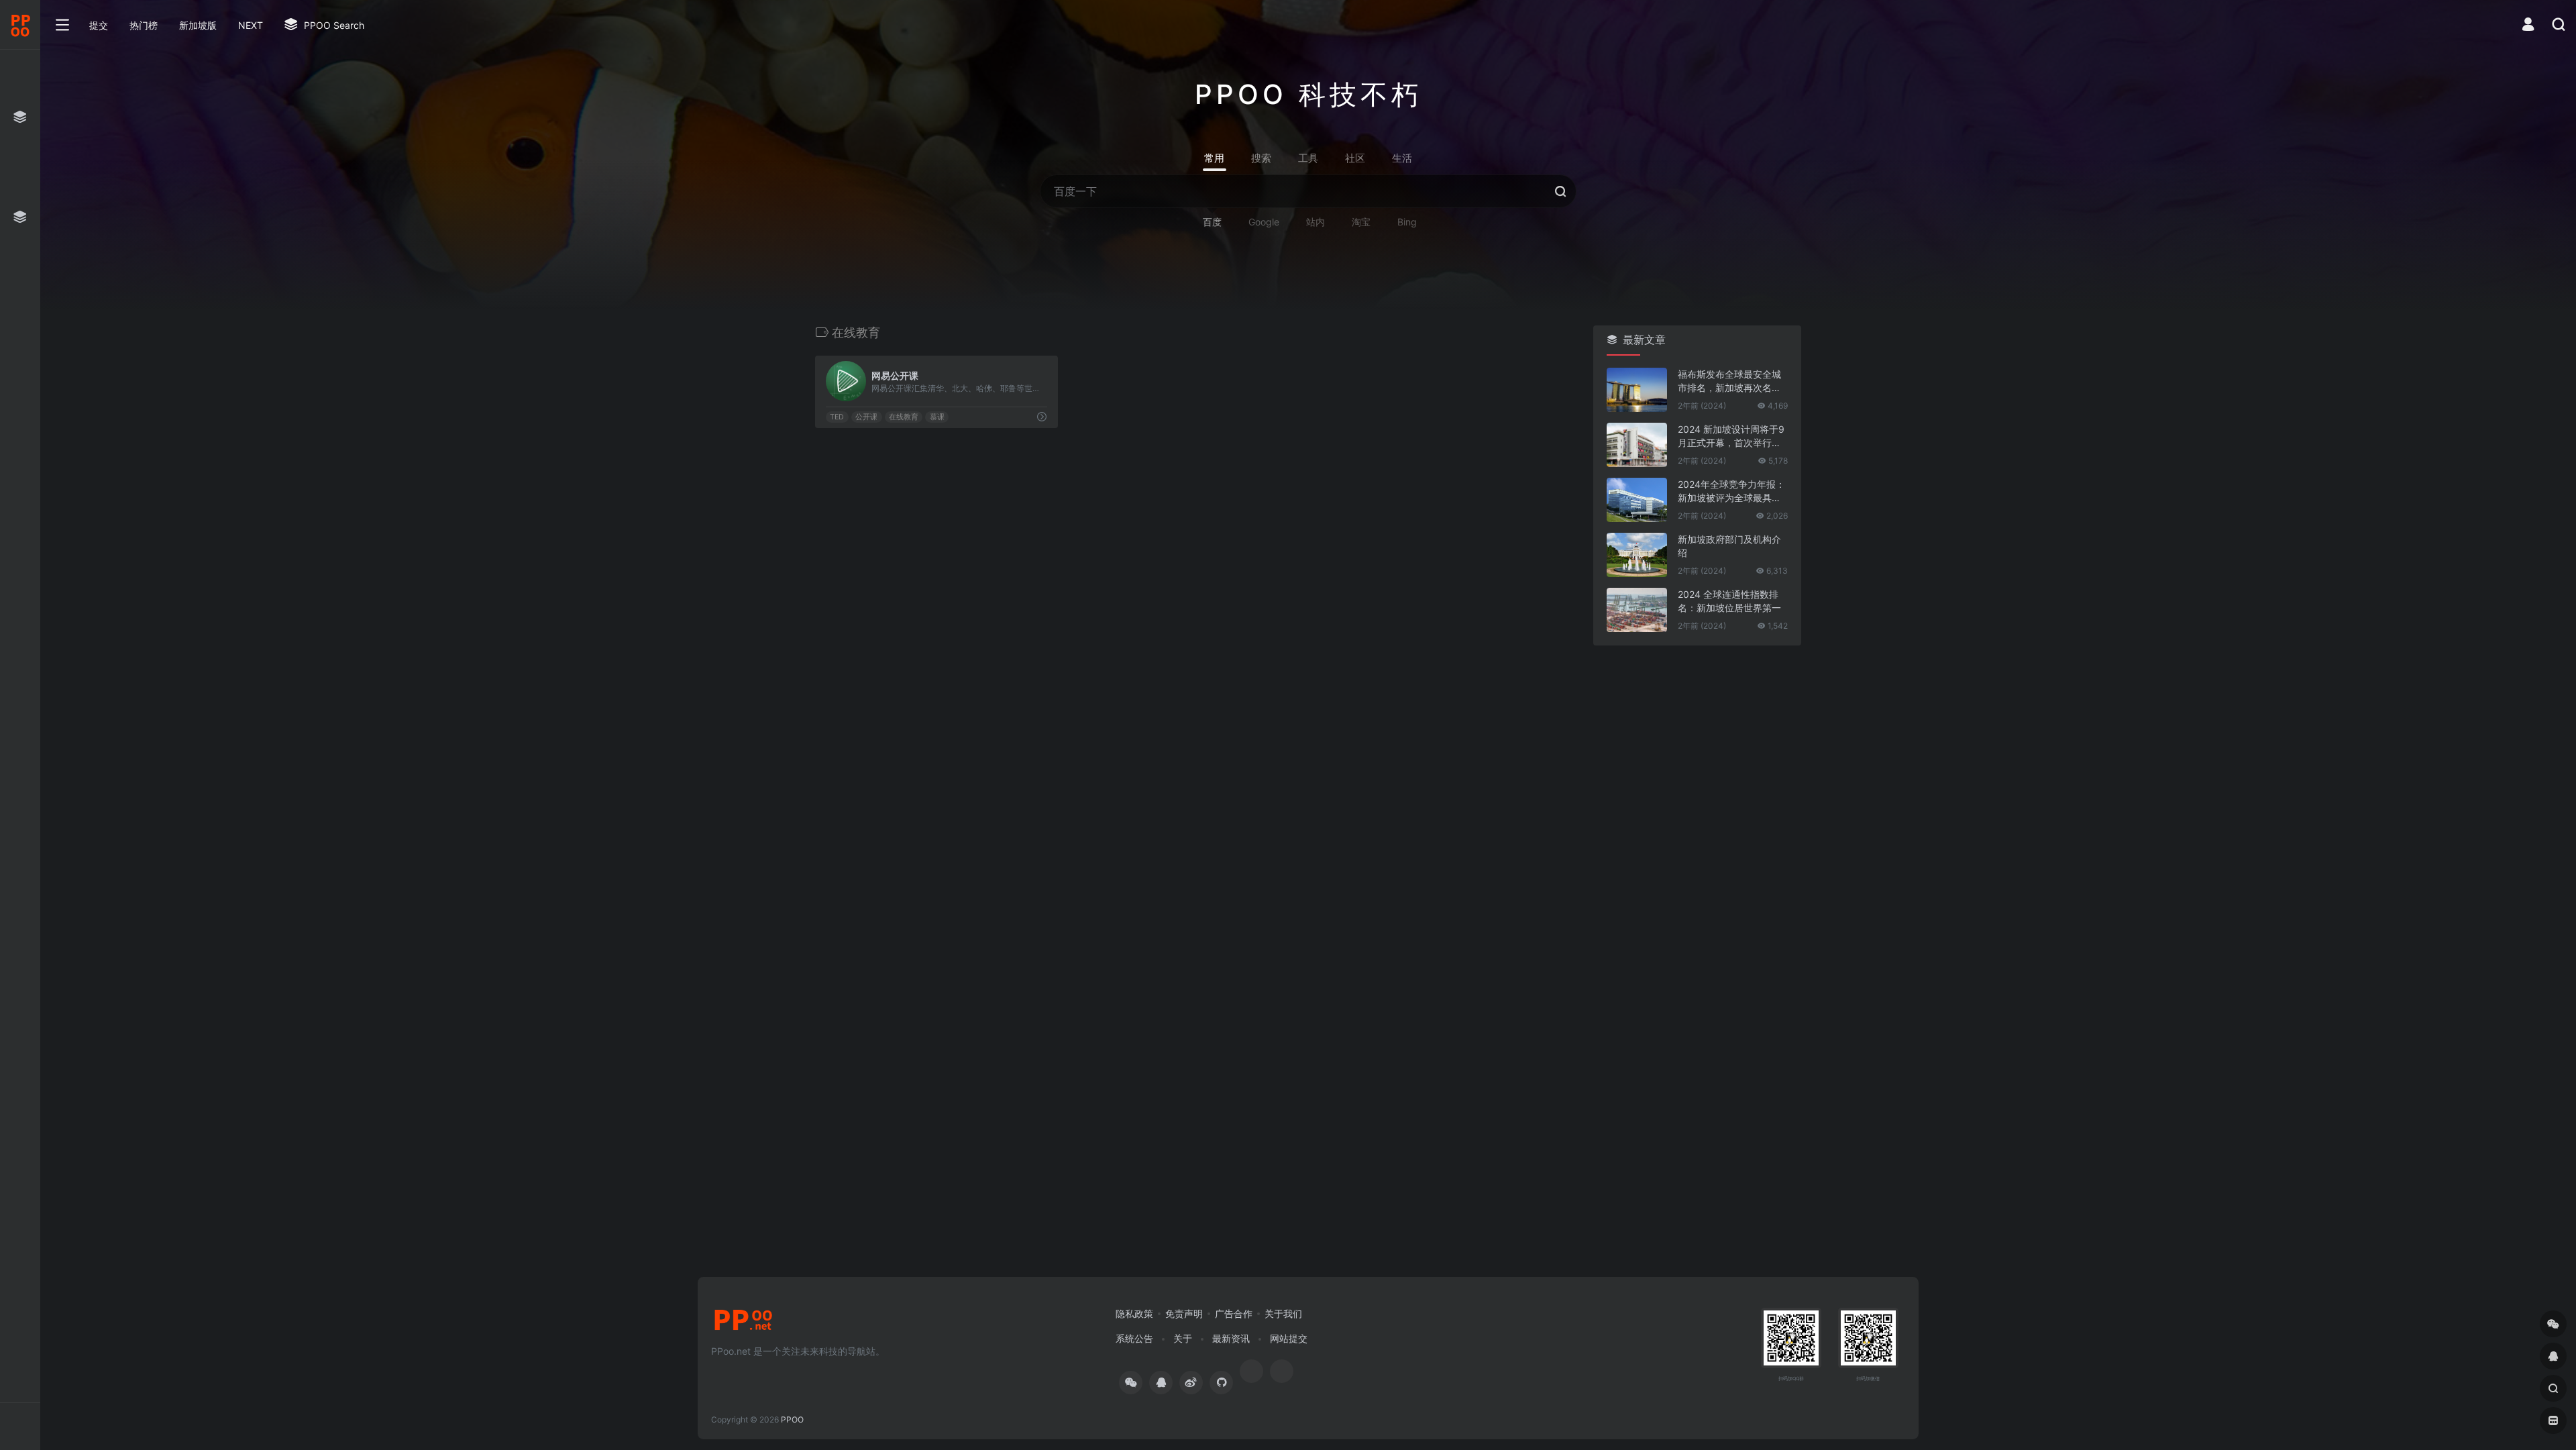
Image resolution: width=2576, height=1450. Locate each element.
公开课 (866, 417)
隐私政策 (1134, 1313)
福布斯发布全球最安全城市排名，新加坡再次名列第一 (1729, 381)
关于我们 (1283, 1313)
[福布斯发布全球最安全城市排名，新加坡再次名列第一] (1637, 390)
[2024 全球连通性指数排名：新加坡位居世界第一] (1637, 610)
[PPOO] (743, 1324)
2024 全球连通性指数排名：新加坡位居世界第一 (1729, 601)
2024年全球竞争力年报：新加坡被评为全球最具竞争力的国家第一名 (1731, 491)
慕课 (937, 417)
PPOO (792, 1419)
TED (837, 417)
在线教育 (904, 417)
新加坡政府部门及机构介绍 (1729, 546)
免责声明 (1184, 1313)
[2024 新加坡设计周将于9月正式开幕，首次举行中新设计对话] (1637, 445)
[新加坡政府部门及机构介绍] (1637, 555)
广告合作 (1234, 1313)
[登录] (2528, 26)
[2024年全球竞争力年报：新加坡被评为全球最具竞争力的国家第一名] (1637, 500)
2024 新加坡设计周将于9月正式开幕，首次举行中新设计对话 (1731, 436)
